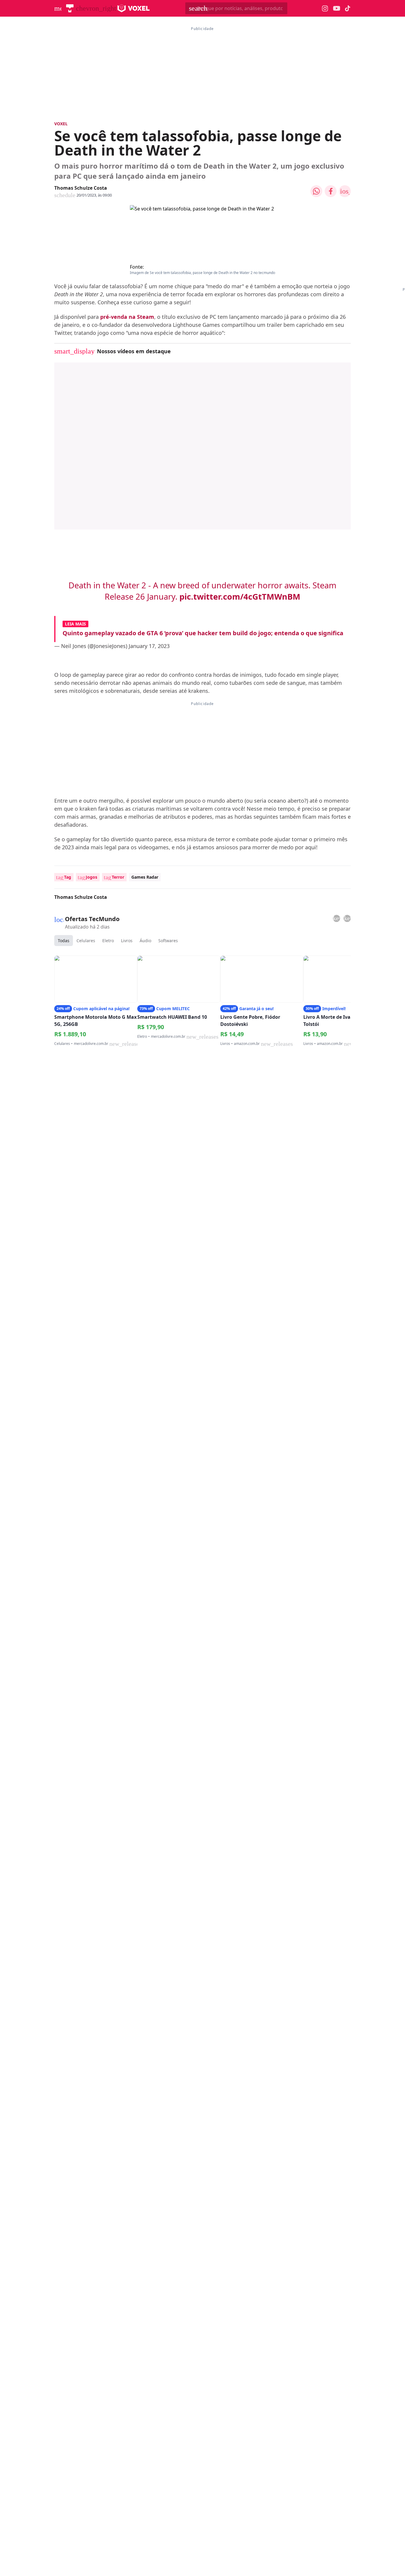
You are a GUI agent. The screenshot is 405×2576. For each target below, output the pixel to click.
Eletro (108, 941)
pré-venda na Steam (127, 317)
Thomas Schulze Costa (81, 188)
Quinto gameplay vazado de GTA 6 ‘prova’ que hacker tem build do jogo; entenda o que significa (203, 633)
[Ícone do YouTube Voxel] (337, 8)
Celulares (86, 941)
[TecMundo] (70, 8)
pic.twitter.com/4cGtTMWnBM (240, 597)
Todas (64, 941)
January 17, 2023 (149, 646)
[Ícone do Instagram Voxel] (325, 8)
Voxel (61, 124)
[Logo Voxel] (134, 8)
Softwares (168, 941)
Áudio (145, 941)
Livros (127, 941)
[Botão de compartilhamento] (316, 191)
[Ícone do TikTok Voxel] (348, 8)
